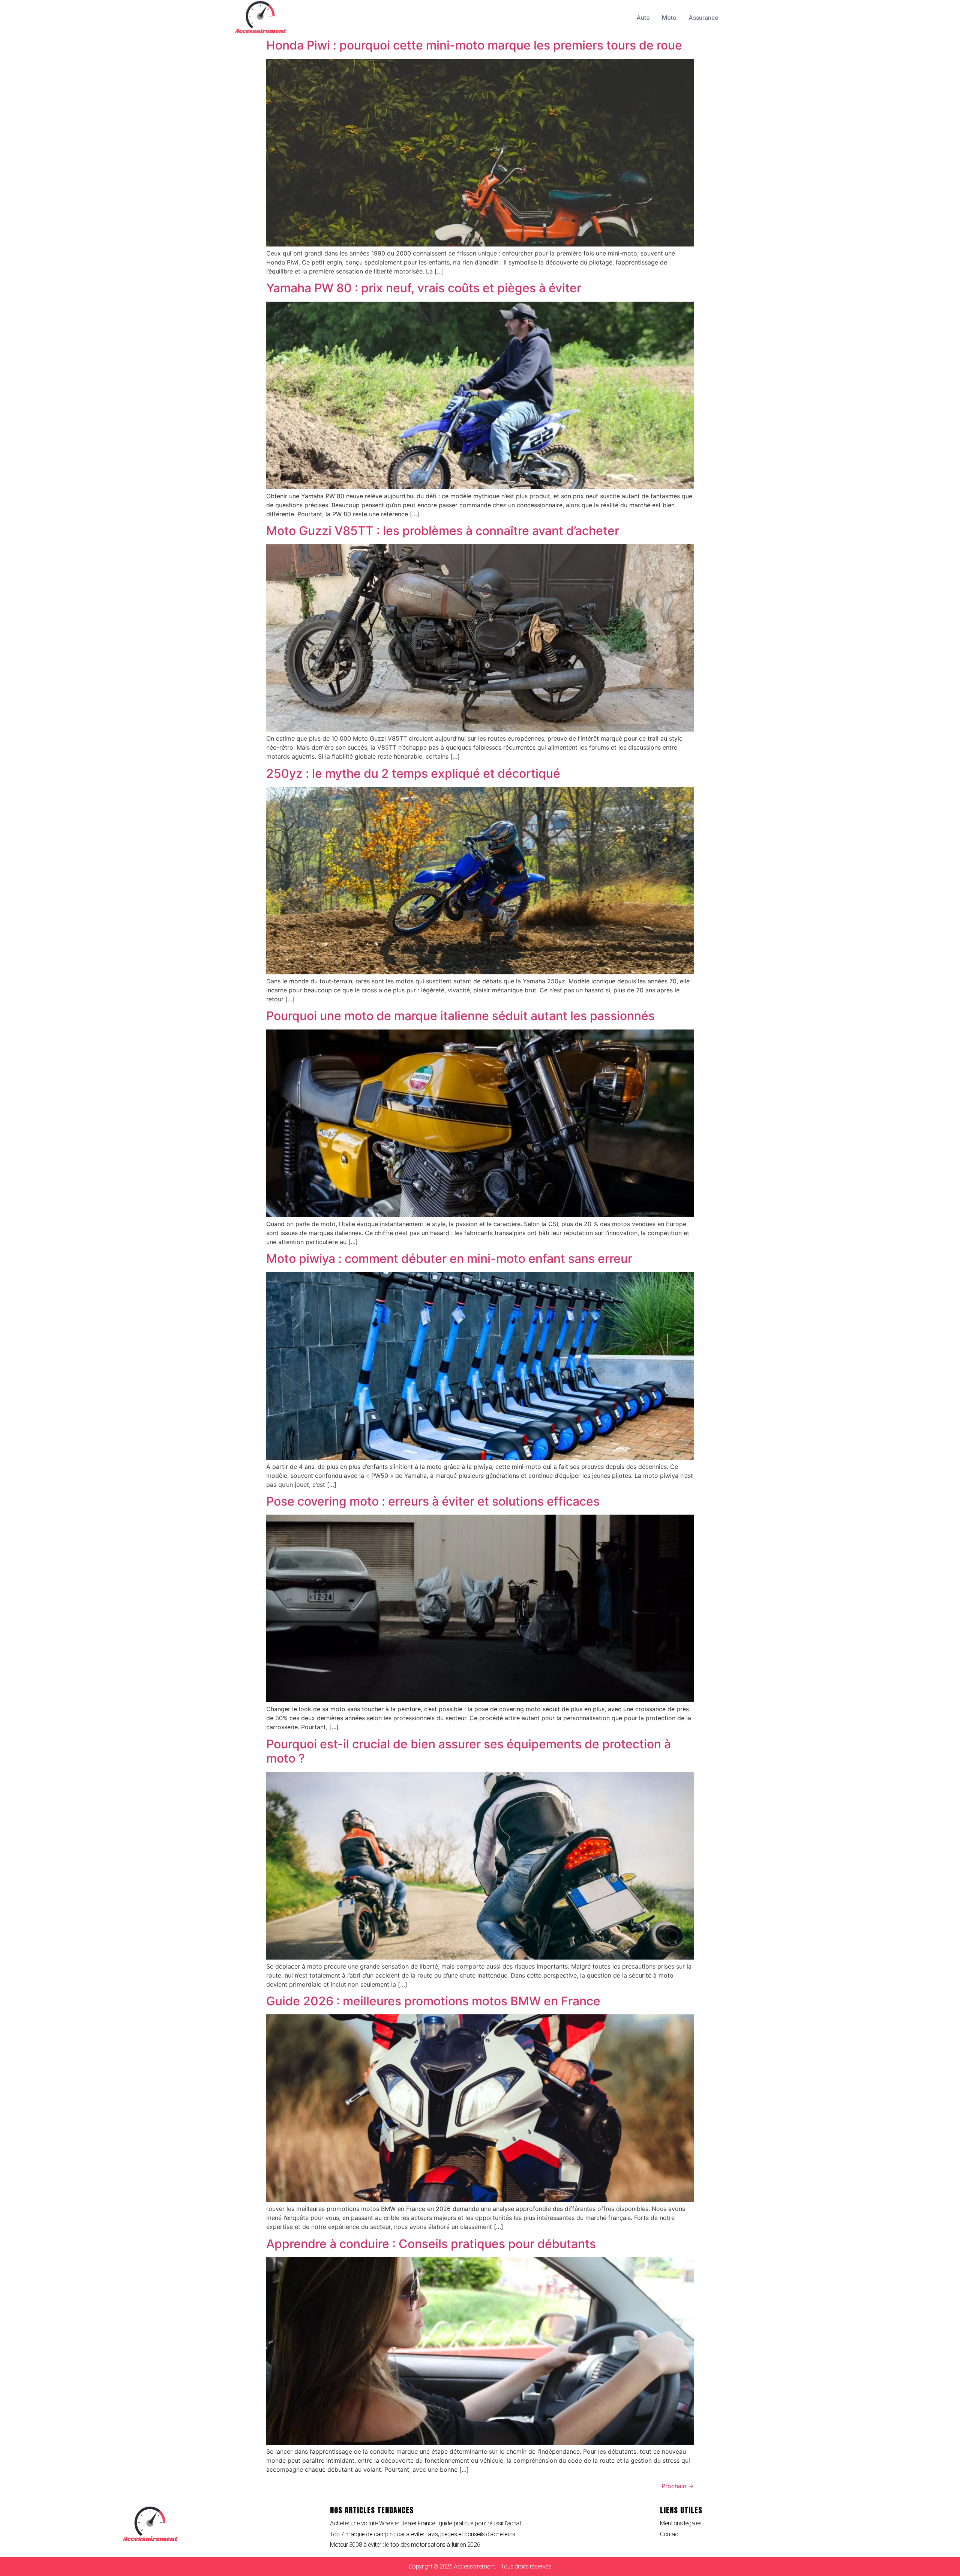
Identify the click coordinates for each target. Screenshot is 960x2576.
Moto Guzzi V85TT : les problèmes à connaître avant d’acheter (443, 531)
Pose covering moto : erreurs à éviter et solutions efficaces (433, 1501)
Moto (669, 18)
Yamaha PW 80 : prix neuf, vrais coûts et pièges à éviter (424, 288)
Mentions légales (681, 2523)
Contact (670, 2534)
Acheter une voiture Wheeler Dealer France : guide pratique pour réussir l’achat (425, 2523)
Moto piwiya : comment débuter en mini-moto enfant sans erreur (449, 1259)
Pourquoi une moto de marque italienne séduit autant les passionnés (460, 1016)
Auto (643, 18)
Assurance (703, 18)
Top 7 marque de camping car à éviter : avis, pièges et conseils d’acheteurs (422, 2534)
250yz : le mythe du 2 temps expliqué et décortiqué (413, 773)
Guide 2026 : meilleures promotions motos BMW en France (433, 2001)
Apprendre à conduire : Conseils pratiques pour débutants (431, 2244)
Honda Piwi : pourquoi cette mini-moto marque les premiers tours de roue (474, 45)
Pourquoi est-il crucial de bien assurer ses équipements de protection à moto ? (469, 1751)
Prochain (678, 2486)
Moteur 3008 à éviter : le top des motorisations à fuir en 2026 (405, 2545)
